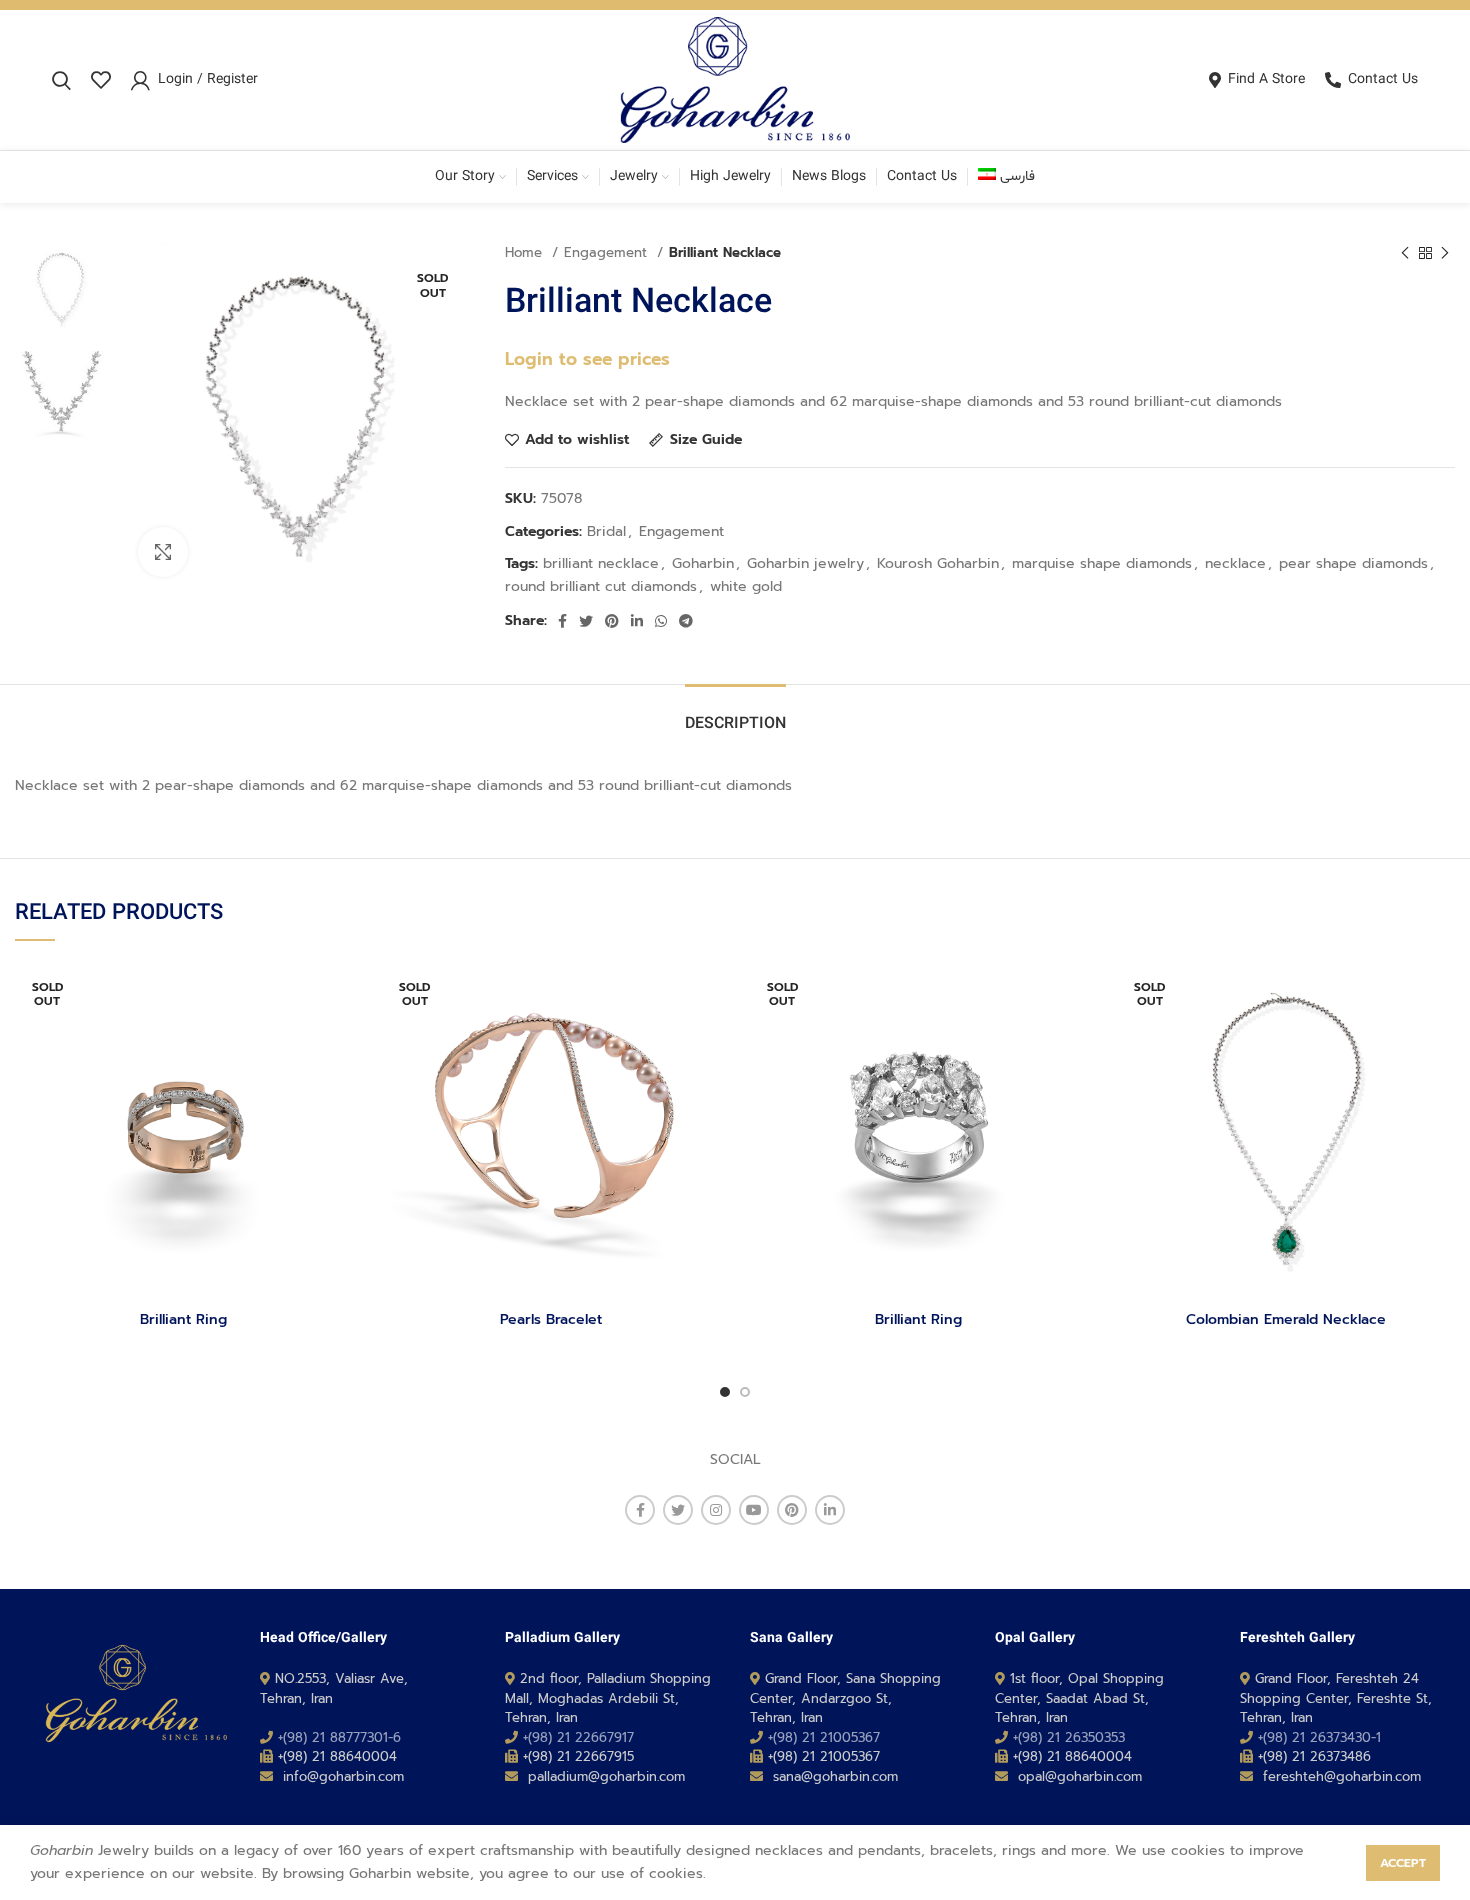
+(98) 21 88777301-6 (339, 1737)
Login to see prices (587, 359)
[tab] (735, 714)
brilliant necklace (601, 563)
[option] (61, 289)
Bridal (606, 531)
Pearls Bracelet (551, 1319)
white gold (746, 586)
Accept (1403, 1863)
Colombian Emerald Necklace (1286, 1319)
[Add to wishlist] (338, 994)
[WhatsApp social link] (661, 621)
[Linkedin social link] (637, 621)
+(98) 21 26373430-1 (1319, 1737)
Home (526, 253)
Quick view (338, 1039)
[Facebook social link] (562, 621)
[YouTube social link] (754, 1510)
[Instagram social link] (716, 1510)
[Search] (61, 80)
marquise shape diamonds (1102, 563)
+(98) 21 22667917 (578, 1737)
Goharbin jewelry (805, 563)
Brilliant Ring (183, 1319)
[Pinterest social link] (612, 621)
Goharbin (703, 563)
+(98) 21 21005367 (824, 1737)
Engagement (608, 253)
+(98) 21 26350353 (1069, 1737)
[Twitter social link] (586, 621)
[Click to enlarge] (163, 552)
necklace (1235, 563)
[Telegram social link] (686, 621)
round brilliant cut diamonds (601, 586)
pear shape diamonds (1353, 563)
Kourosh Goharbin (938, 563)
